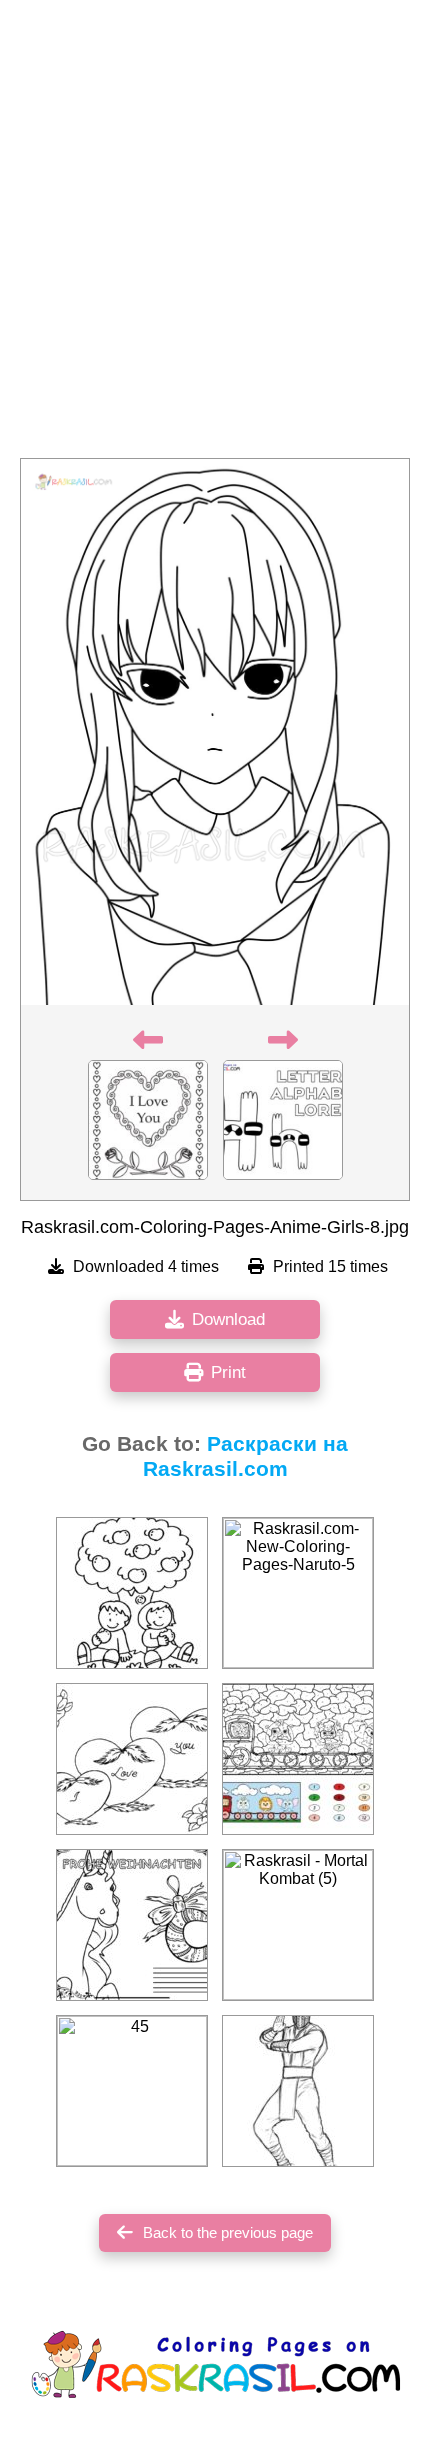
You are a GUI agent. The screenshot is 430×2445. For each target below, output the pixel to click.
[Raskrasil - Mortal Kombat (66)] (298, 2091)
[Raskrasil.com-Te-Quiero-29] (132, 1759)
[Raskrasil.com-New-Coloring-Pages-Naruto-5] (298, 1593)
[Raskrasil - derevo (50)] (132, 1593)
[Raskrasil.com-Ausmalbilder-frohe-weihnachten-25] (132, 1925)
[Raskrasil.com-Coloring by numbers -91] (298, 1759)
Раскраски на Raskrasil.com (246, 1456)
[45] (132, 2091)
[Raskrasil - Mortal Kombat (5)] (298, 1925)
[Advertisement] (215, 235)
